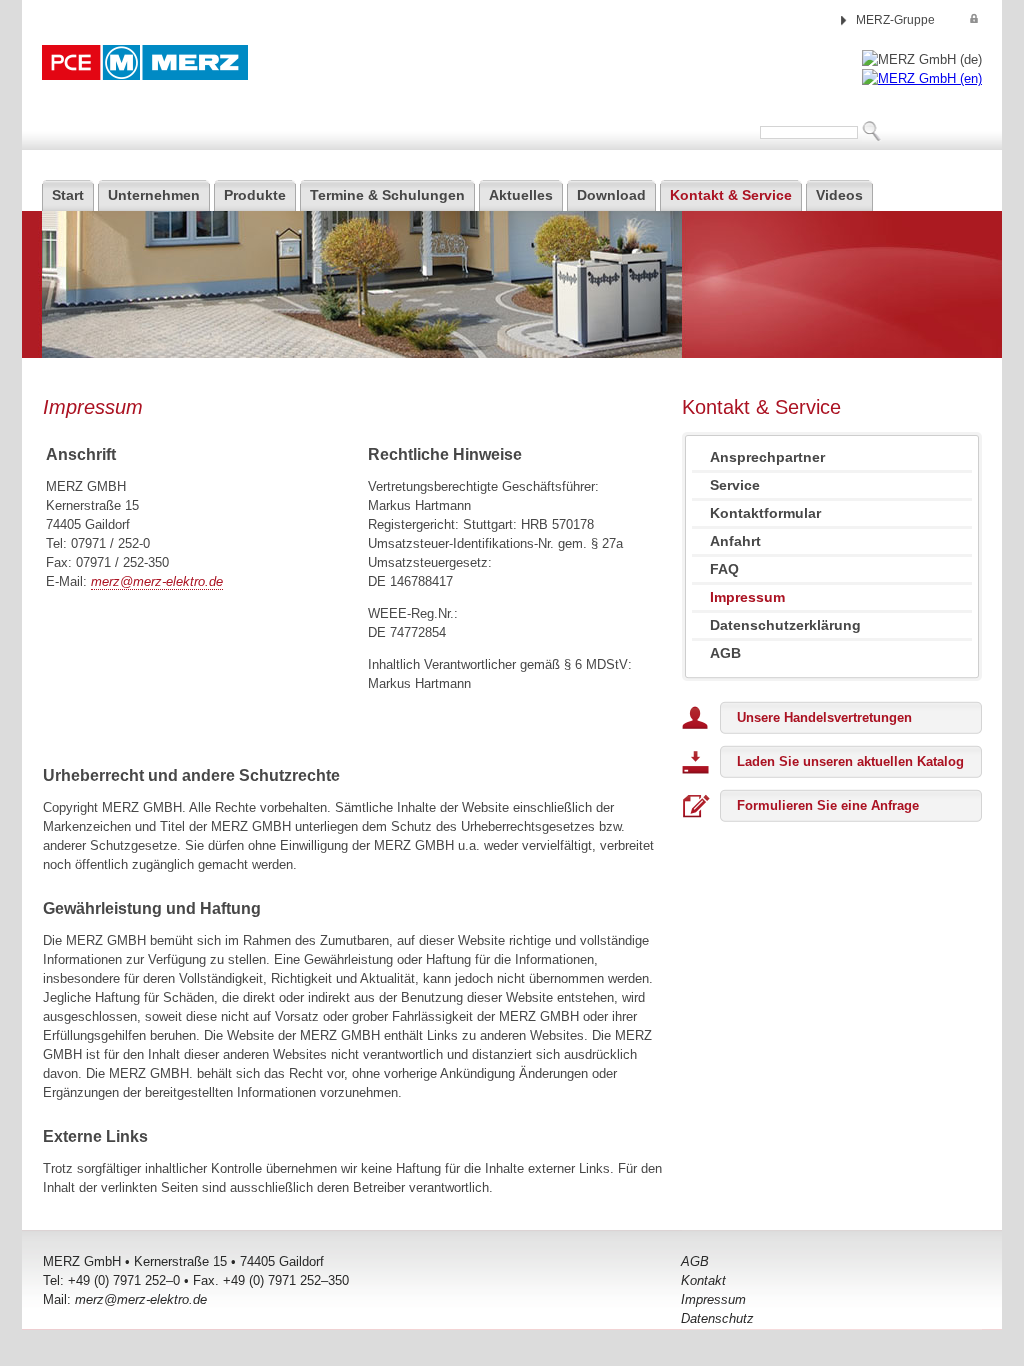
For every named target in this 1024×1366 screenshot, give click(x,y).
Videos (839, 195)
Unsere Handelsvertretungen (824, 717)
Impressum (713, 1299)
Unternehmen (154, 195)
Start (68, 195)
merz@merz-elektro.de (157, 581)
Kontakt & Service (731, 195)
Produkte (255, 195)
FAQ (724, 569)
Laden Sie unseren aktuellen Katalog (850, 761)
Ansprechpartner (767, 457)
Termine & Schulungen (387, 195)
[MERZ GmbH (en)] (922, 78)
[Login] (974, 18)
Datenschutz (717, 1318)
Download (611, 195)
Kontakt (703, 1280)
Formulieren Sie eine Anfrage (828, 805)
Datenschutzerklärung (785, 625)
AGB (725, 653)
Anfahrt (735, 541)
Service (735, 485)
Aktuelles (521, 195)
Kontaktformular (765, 513)
